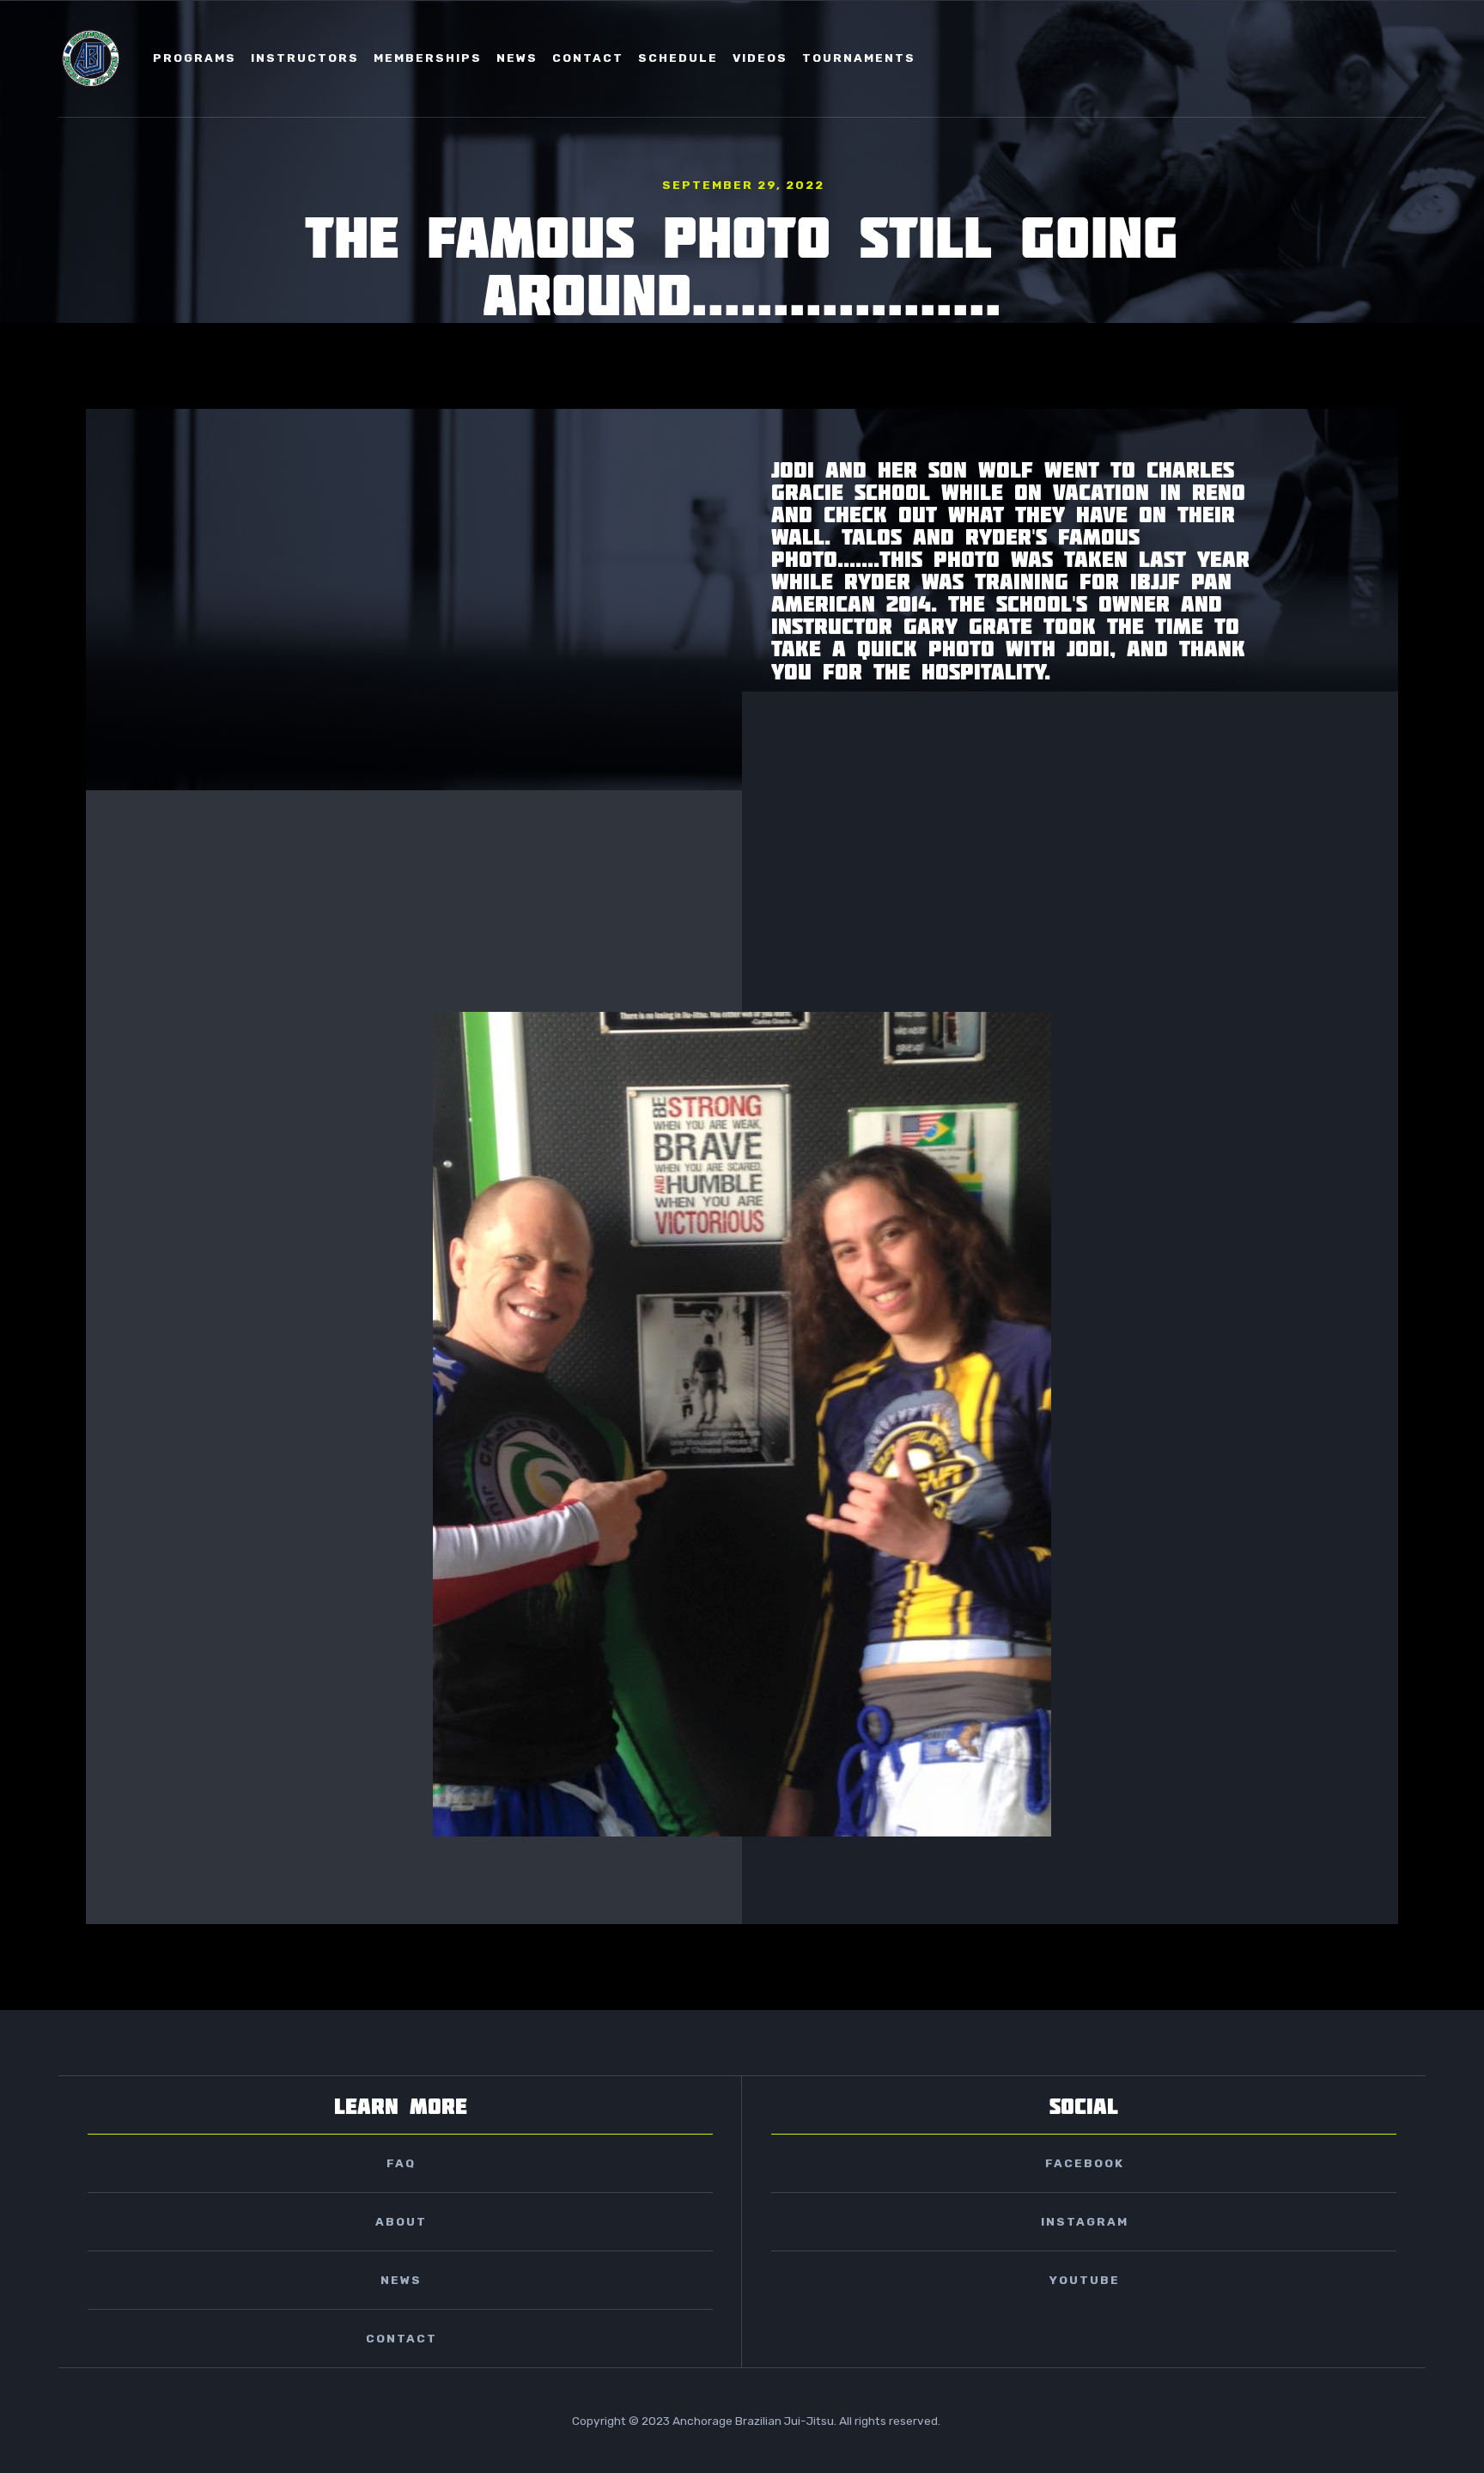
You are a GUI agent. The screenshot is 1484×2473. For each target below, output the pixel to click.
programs (195, 58)
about (401, 2221)
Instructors (305, 58)
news (517, 58)
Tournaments (859, 58)
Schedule (678, 58)
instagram (1085, 2221)
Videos (760, 58)
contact (588, 58)
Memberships (428, 58)
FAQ (401, 2163)
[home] (91, 58)
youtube (1085, 2280)
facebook (1085, 2163)
